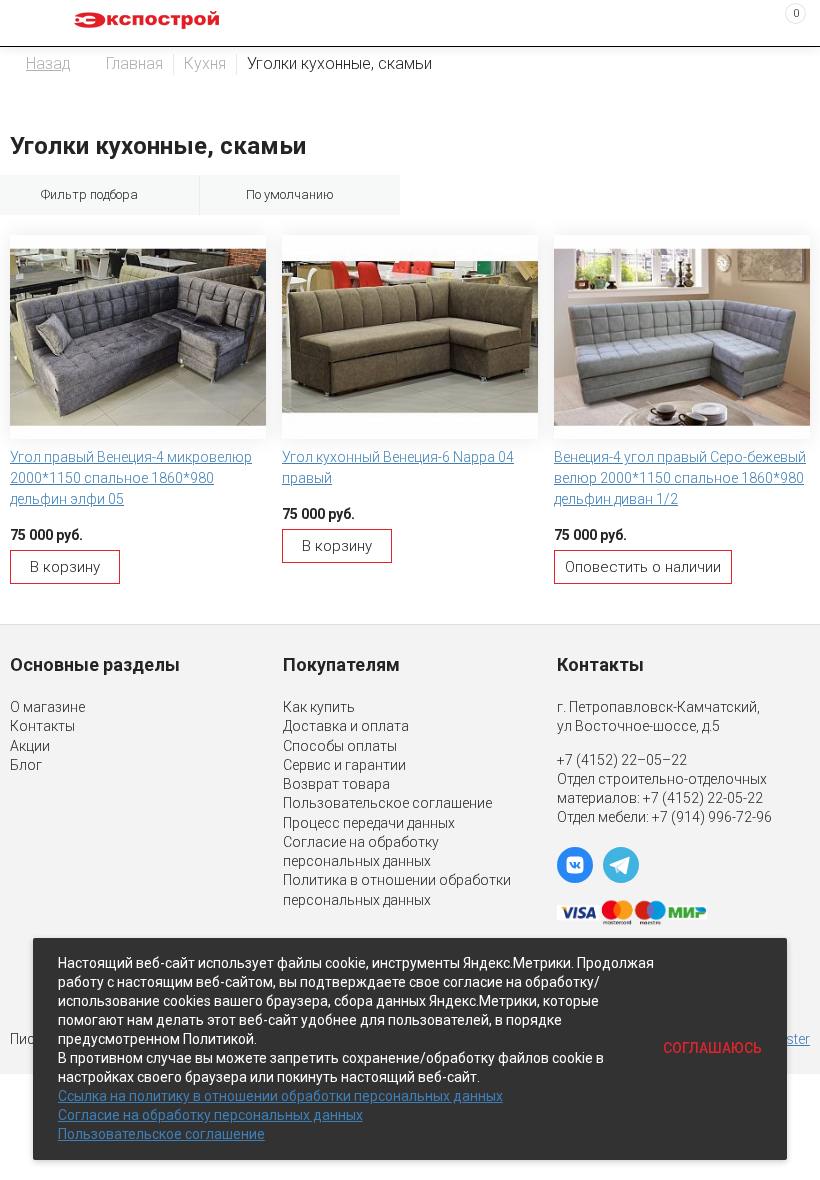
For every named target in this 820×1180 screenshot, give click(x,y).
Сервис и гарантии (344, 765)
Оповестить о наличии (643, 567)
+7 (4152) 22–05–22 (622, 760)
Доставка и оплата (346, 726)
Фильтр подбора (89, 194)
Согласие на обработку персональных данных (210, 1115)
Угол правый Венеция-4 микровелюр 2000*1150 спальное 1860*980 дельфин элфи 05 (131, 478)
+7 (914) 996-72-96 (712, 817)
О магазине (47, 707)
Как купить (319, 707)
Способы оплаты (340, 746)
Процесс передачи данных (369, 823)
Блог (26, 765)
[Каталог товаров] (31, 23)
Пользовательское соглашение (387, 803)
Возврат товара (336, 784)
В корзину (65, 567)
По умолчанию (290, 194)
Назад (48, 63)
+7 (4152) (675, 798)
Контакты (42, 726)
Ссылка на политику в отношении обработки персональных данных (280, 1096)
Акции (30, 746)
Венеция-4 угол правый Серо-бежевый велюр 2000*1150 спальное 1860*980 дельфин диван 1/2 (680, 478)
